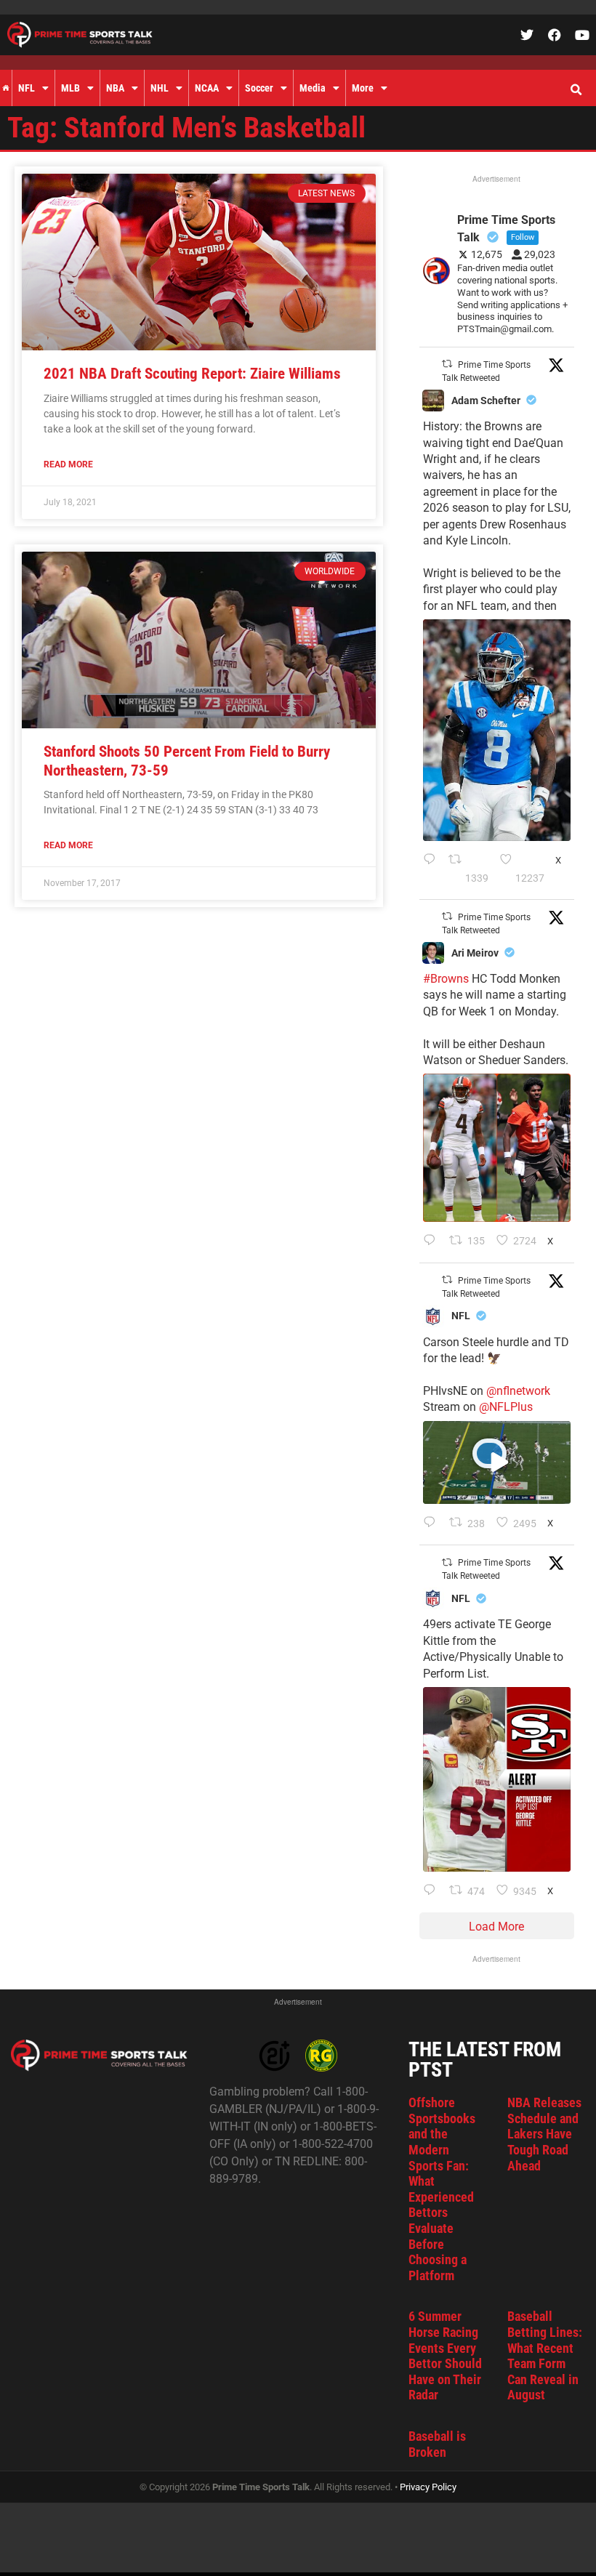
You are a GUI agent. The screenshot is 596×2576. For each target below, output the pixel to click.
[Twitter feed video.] (497, 1462)
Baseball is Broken (437, 2444)
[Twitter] (527, 35)
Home (6, 88)
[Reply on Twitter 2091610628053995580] (433, 1241)
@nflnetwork (518, 1391)
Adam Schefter (486, 401)
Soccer (259, 88)
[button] (576, 90)
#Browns (446, 979)
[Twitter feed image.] (497, 730)
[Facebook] (555, 35)
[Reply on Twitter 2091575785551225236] (433, 1891)
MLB (71, 88)
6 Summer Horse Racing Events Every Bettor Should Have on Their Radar (445, 2355)
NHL (160, 88)
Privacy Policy (428, 2487)
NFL (27, 88)
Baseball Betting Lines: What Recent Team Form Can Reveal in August (545, 2355)
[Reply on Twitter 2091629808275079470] (432, 869)
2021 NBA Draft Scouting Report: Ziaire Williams (192, 374)
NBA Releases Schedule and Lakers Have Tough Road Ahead (544, 2134)
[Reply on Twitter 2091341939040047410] (433, 1524)
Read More (68, 464)
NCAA (207, 88)
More (363, 88)
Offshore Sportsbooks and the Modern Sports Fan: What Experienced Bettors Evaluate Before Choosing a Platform (442, 2189)
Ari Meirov (475, 953)
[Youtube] (582, 35)
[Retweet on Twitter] (447, 364)
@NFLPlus (506, 1407)
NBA (115, 88)
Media (313, 88)
